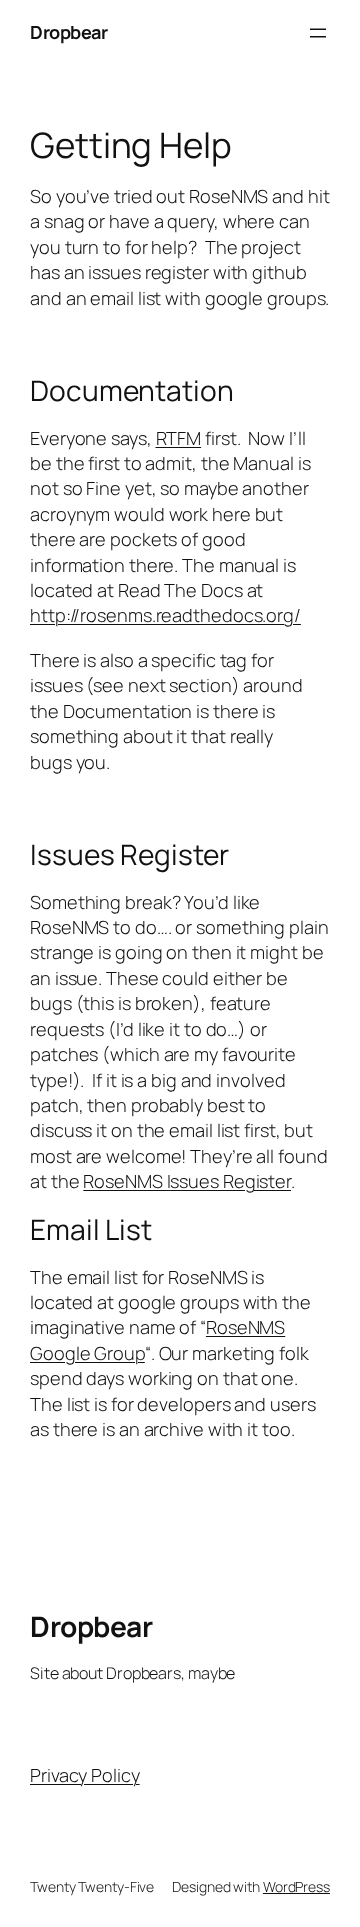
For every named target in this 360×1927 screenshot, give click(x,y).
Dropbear (68, 32)
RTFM (179, 438)
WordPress (296, 1886)
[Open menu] (318, 33)
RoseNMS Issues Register (187, 1181)
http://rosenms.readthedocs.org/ (165, 615)
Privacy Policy (85, 1775)
